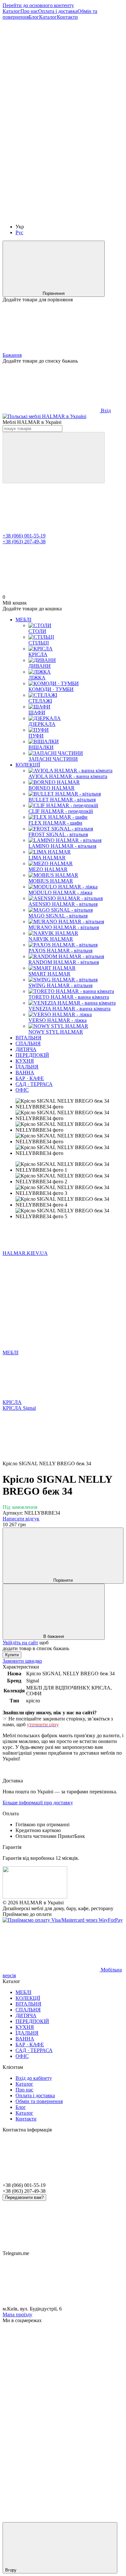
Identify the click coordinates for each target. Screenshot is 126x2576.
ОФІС (22, 1090)
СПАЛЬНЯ (28, 1043)
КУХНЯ (25, 1061)
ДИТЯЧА (26, 1049)
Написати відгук (21, 1519)
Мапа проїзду (17, 2315)
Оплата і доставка (58, 11)
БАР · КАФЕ (30, 1078)
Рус (19, 232)
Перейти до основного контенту (38, 5)
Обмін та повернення (39, 2101)
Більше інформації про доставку (38, 1803)
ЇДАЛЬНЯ (27, 1067)
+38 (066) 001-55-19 (24, 536)
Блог (34, 17)
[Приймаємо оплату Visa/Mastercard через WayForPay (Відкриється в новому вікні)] (63, 1920)
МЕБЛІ (23, 620)
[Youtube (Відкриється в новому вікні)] (51, 216)
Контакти (67, 17)
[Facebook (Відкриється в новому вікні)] (51, 166)
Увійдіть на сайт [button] (20, 1643)
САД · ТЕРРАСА (34, 1084)
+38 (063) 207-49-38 (24, 541)
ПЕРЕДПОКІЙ (32, 1055)
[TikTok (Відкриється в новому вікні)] (51, 116)
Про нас (29, 11)
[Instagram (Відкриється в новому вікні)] (51, 67)
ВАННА (25, 1072)
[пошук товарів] (54, 458)
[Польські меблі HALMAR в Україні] (35, 1897)
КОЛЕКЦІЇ (28, 765)
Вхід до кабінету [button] (34, 2078)
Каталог (11, 11)
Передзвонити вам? (24, 2197)
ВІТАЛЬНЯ (28, 1038)
